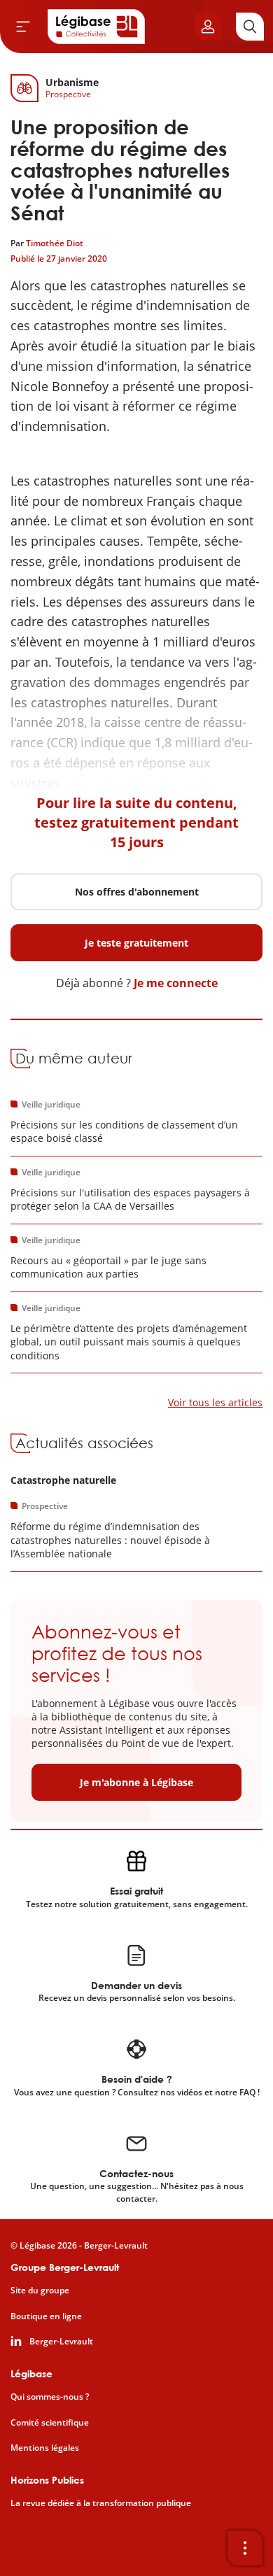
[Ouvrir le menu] (23, 27)
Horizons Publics (47, 2480)
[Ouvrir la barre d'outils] (245, 2548)
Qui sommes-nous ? (50, 2397)
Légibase (31, 2373)
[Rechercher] (250, 27)
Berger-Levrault (61, 2342)
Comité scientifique (50, 2423)
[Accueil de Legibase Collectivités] (97, 27)
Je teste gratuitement (136, 943)
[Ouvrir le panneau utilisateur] (208, 27)
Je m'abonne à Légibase (136, 1782)
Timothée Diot (55, 243)
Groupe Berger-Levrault (65, 2267)
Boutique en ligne (46, 2316)
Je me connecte (176, 983)
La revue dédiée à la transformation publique (101, 2503)
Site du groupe (40, 2291)
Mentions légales (45, 2448)
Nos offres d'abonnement (137, 892)
